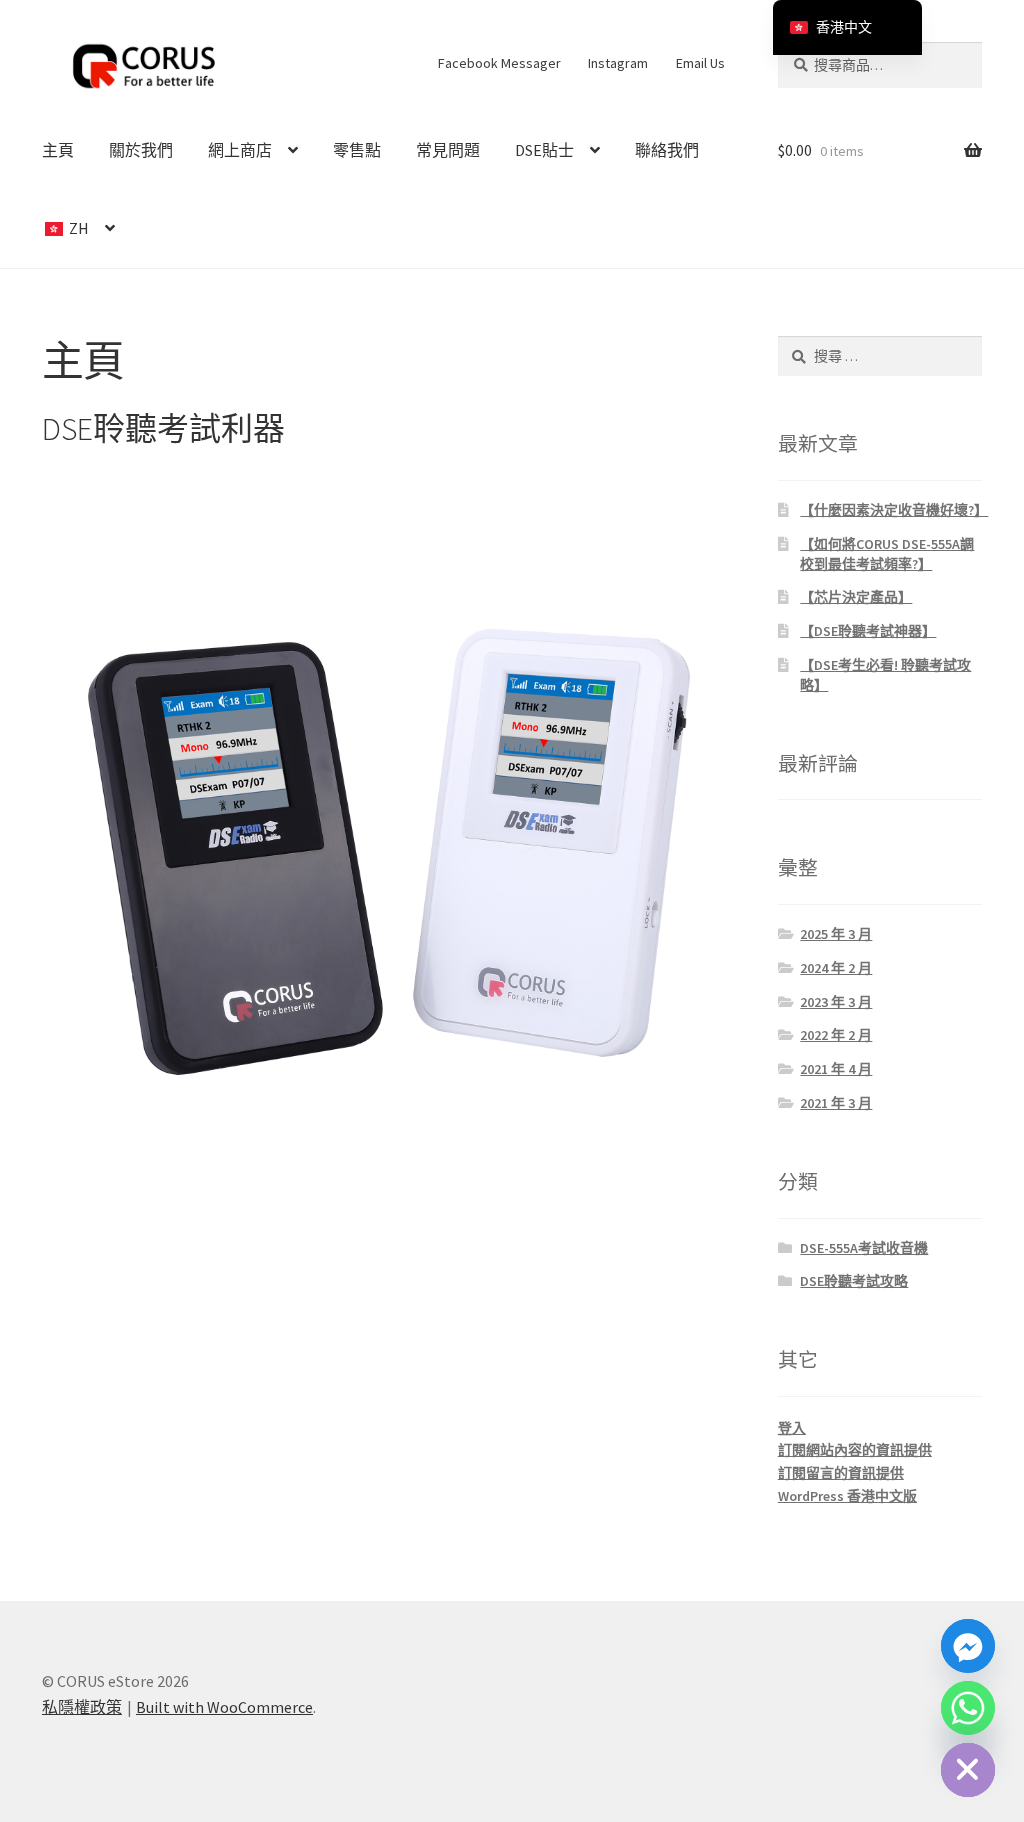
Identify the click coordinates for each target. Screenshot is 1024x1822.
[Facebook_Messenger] (968, 1646)
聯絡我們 (667, 150)
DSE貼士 (544, 150)
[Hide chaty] (968, 1770)
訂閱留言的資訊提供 (841, 1473)
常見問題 (448, 150)
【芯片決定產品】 (856, 597)
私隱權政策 (82, 1707)
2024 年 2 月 (836, 968)
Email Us (700, 63)
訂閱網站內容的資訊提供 (855, 1450)
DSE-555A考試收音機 (864, 1248)
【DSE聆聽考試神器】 (868, 631)
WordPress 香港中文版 (847, 1496)
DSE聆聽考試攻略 (854, 1281)
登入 (792, 1428)
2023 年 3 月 (836, 1002)
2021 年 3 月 (836, 1103)
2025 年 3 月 (836, 934)
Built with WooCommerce (224, 1707)
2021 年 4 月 (836, 1069)
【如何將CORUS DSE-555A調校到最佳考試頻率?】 (887, 554)
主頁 (58, 150)
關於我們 (141, 150)
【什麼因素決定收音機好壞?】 (894, 510)
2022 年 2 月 (836, 1035)
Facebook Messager (499, 63)
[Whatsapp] (968, 1708)
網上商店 (240, 150)
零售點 (357, 150)
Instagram (618, 63)
